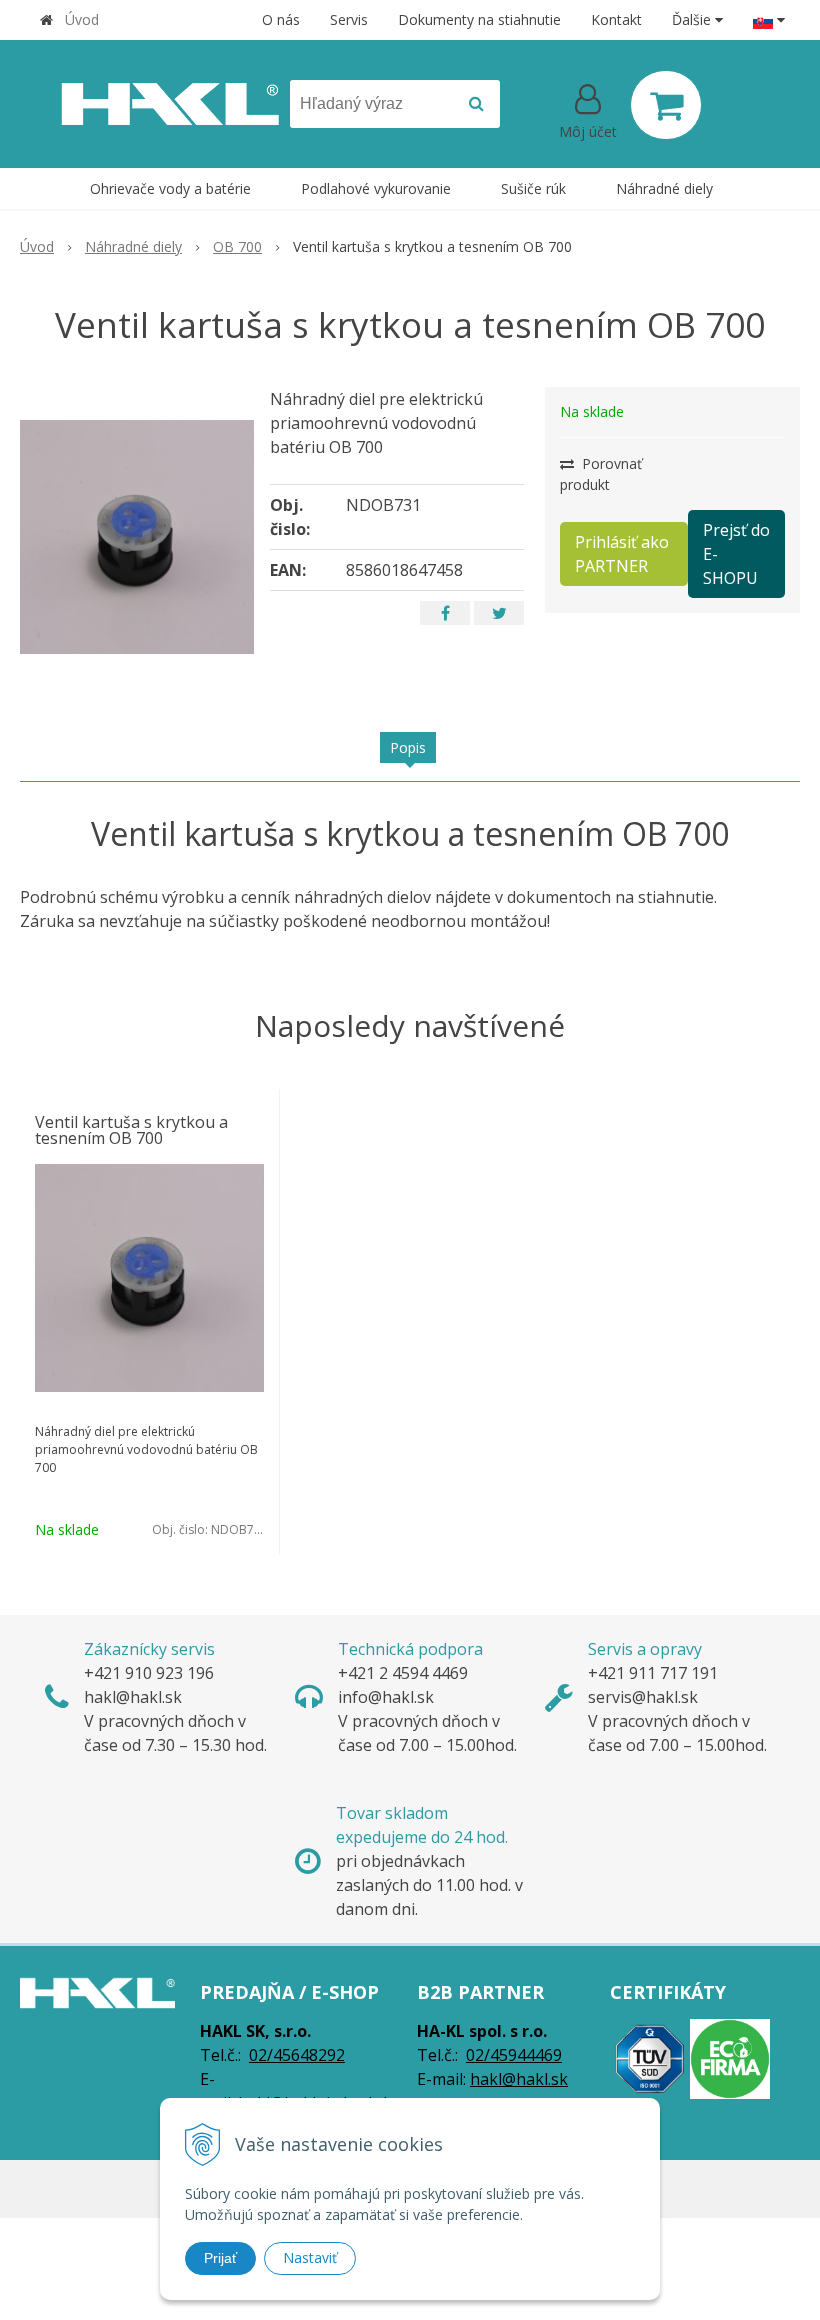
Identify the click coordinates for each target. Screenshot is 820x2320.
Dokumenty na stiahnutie (479, 19)
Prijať (220, 2258)
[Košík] (666, 105)
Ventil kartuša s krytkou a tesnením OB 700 (131, 1130)
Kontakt (616, 19)
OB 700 (237, 246)
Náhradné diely (133, 246)
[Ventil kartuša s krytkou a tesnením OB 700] (137, 537)
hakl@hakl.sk (519, 2079)
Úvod (82, 19)
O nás (281, 19)
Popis (408, 747)
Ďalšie (693, 19)
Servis (349, 19)
